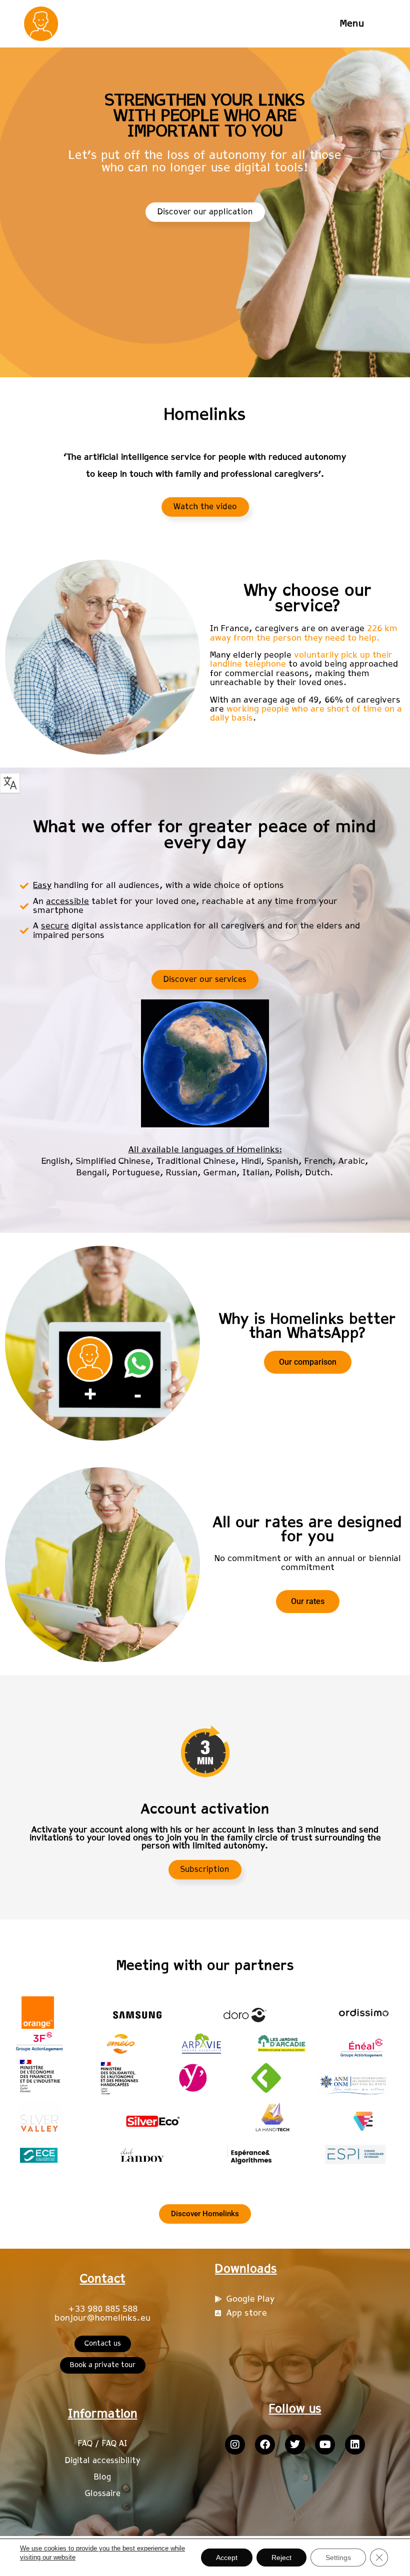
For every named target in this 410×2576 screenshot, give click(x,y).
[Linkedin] (355, 2445)
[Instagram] (235, 2445)
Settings (338, 2558)
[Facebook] (265, 2445)
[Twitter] (295, 2445)
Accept (227, 2558)
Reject (281, 2558)
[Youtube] (325, 2445)
